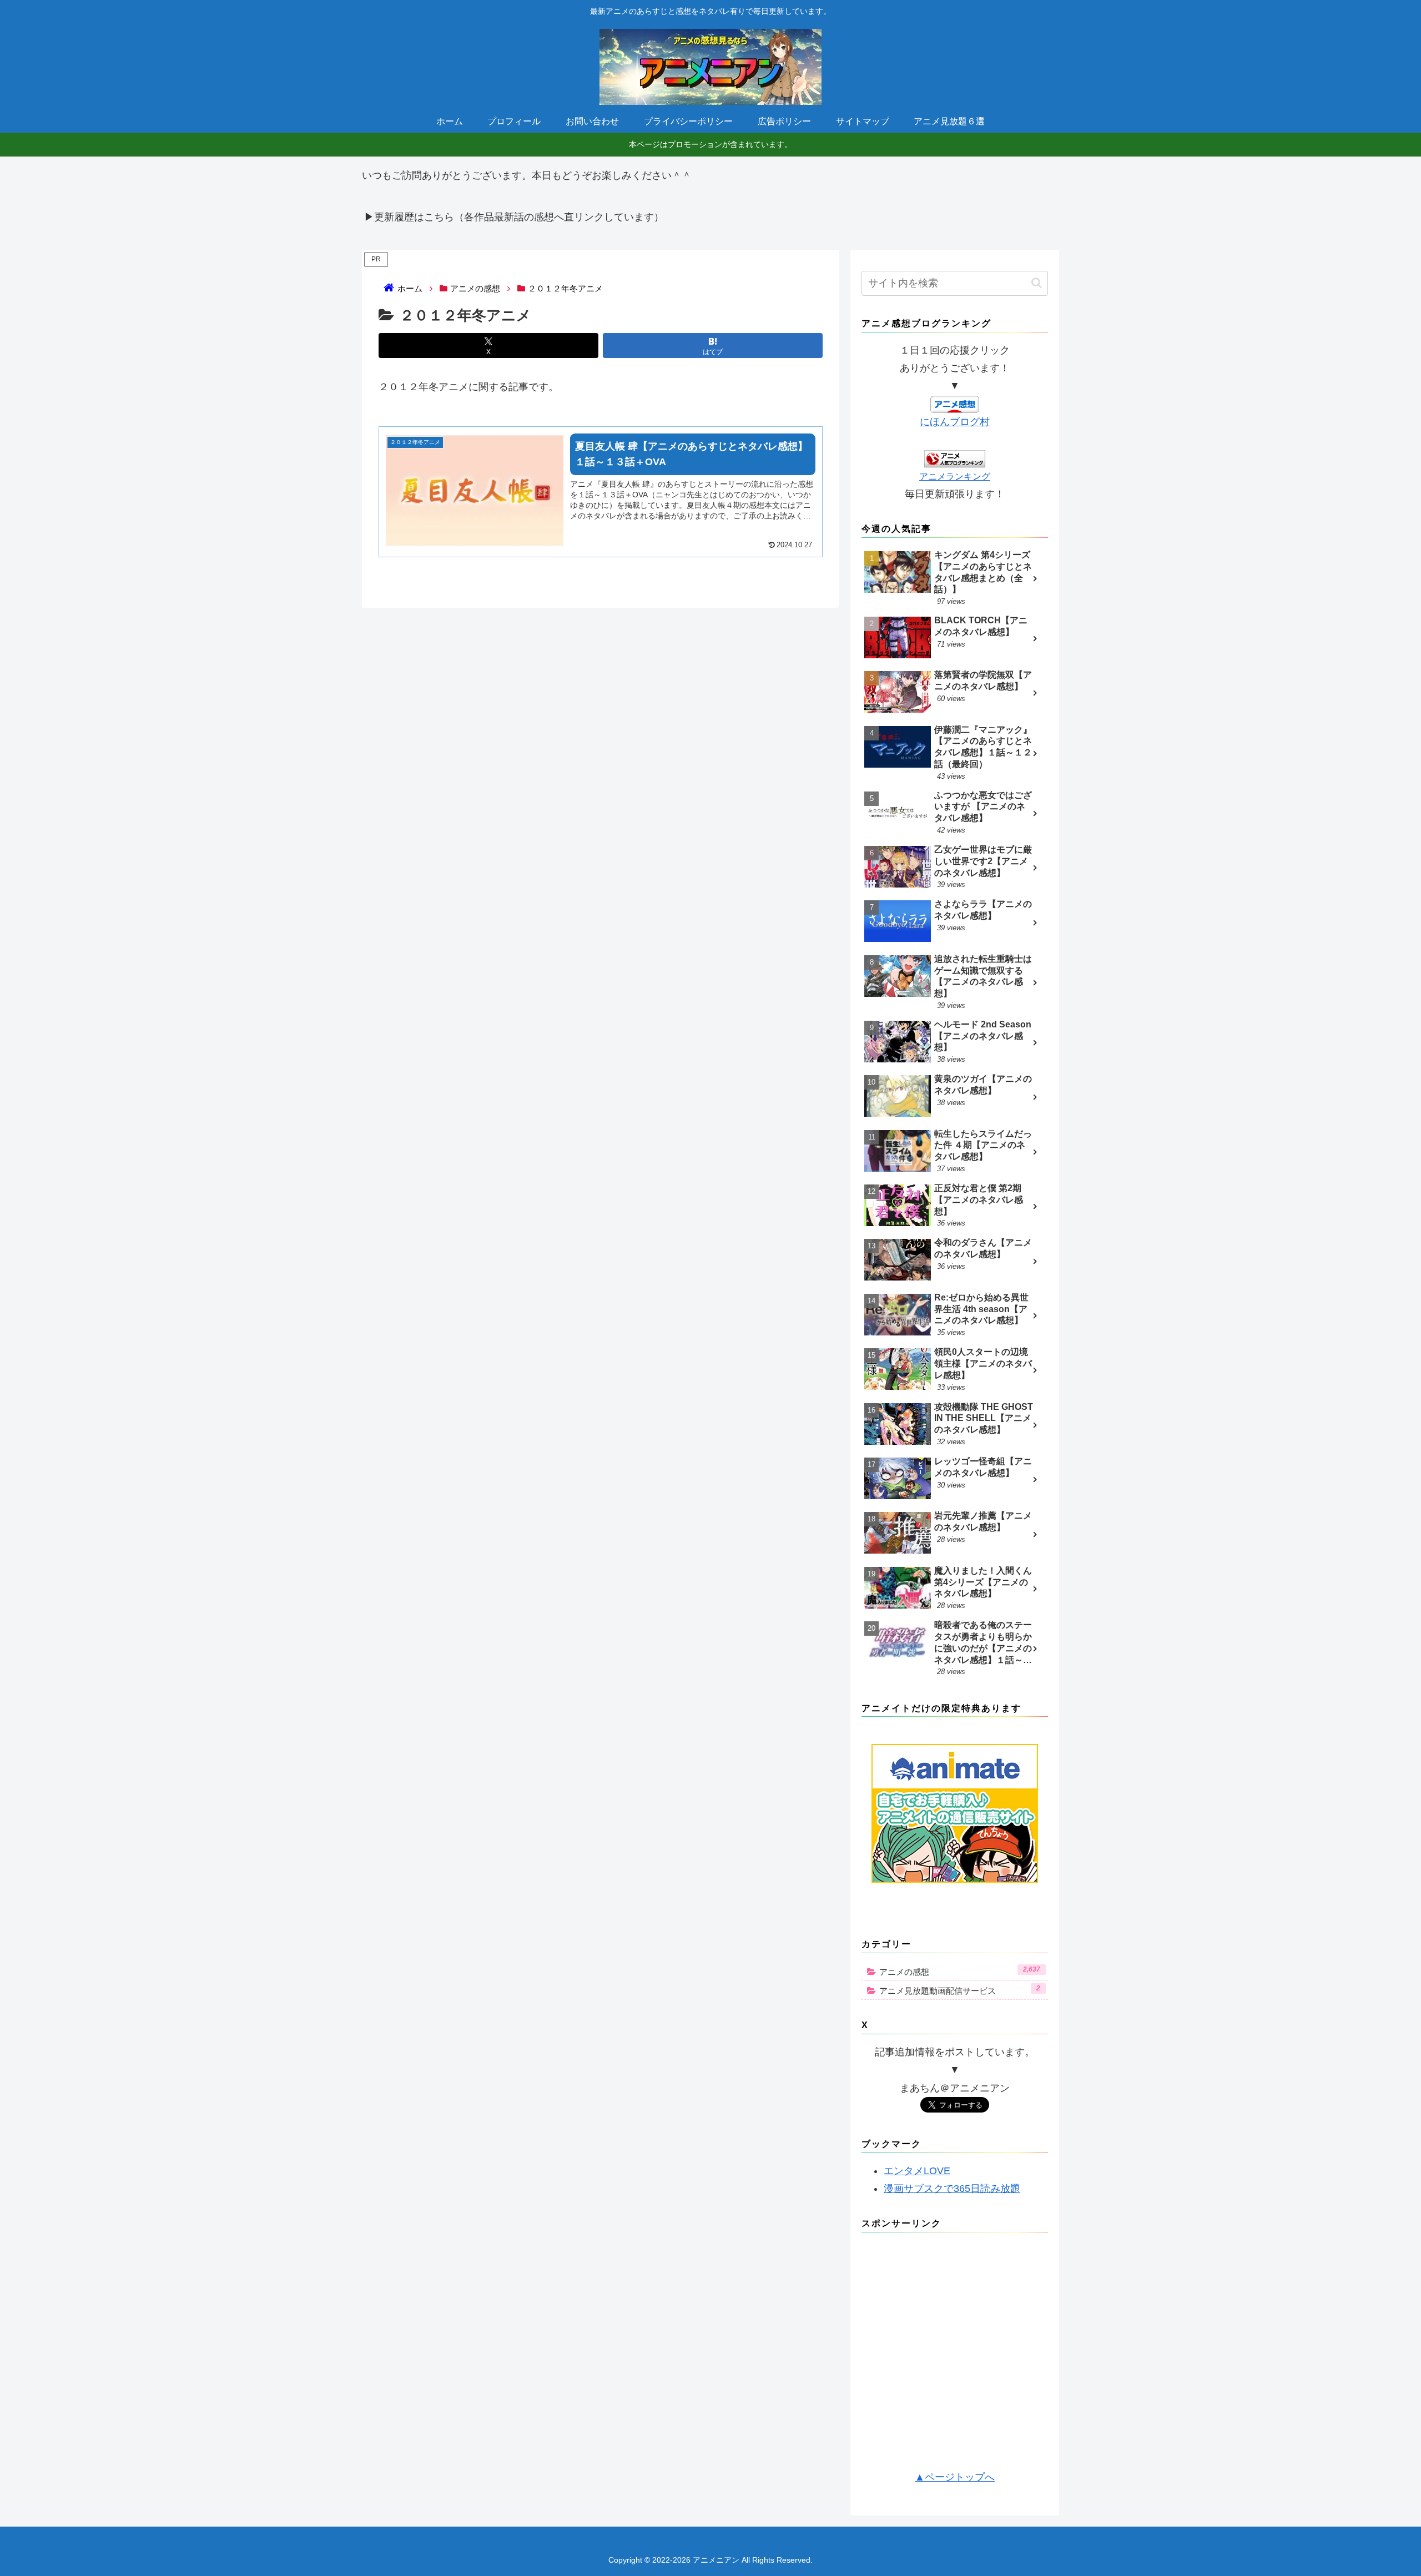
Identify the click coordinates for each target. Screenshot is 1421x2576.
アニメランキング (955, 476)
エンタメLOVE (917, 2171)
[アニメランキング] (955, 458)
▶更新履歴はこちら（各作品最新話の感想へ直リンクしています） (514, 217)
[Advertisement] (955, 2355)
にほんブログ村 (955, 422)
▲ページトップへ (955, 2477)
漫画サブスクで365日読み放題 (952, 2189)
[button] (1037, 283)
